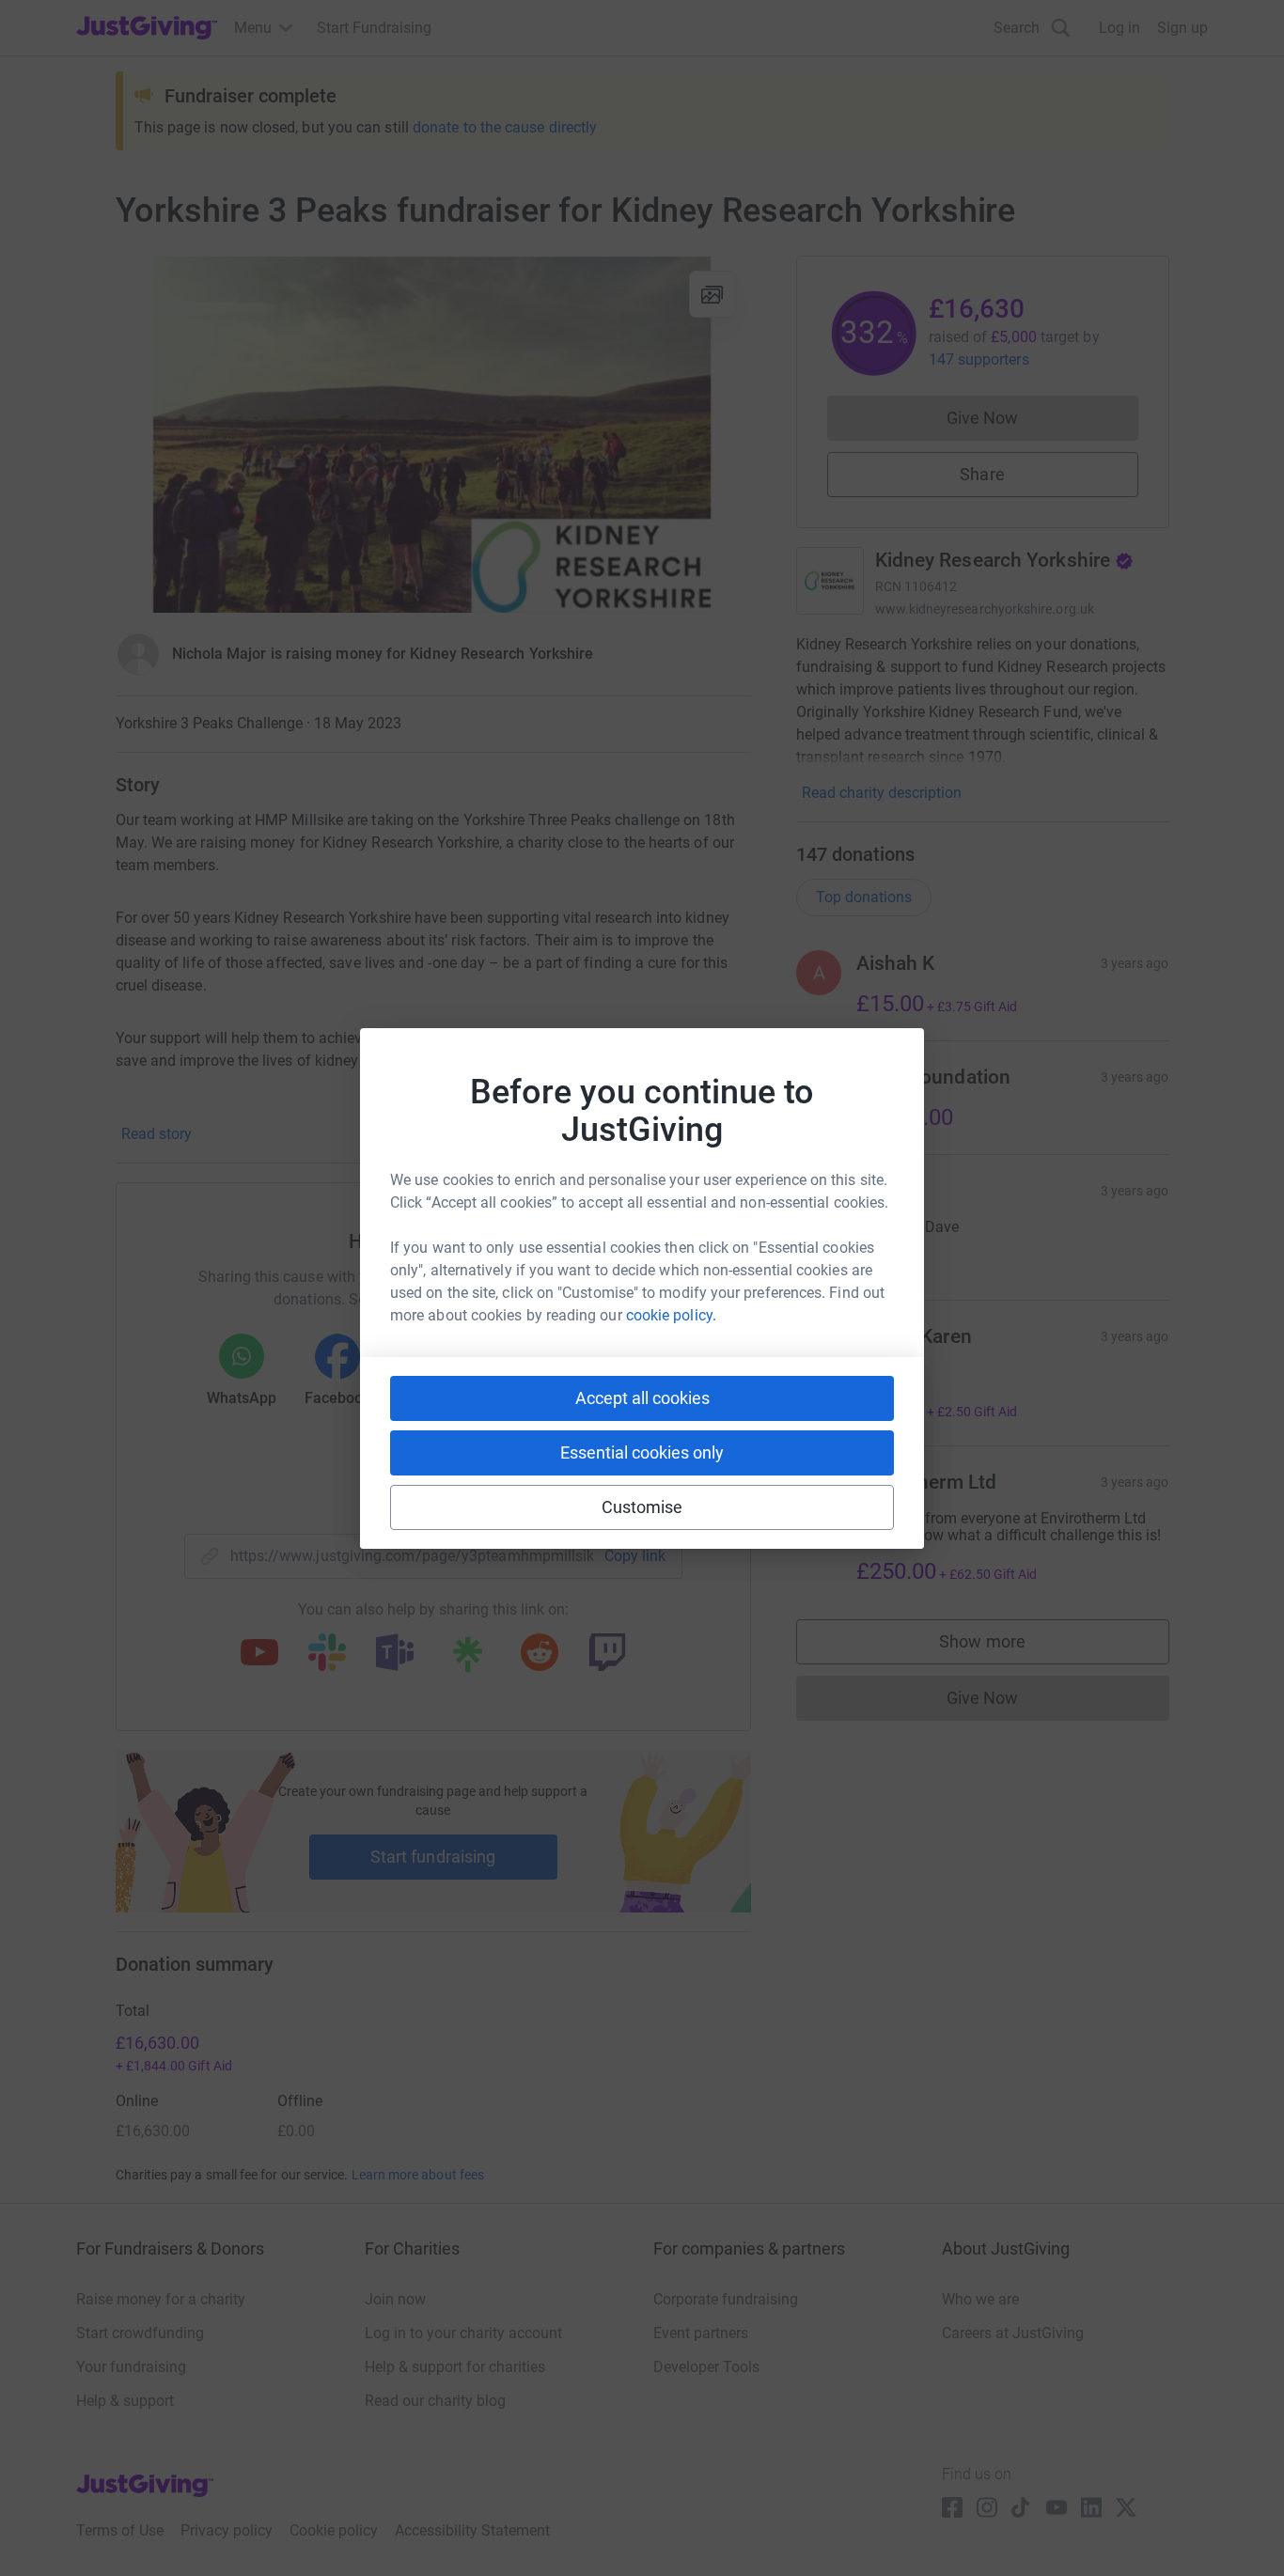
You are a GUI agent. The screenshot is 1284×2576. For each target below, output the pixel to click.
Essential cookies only (642, 1452)
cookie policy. (671, 1315)
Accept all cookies (642, 1398)
